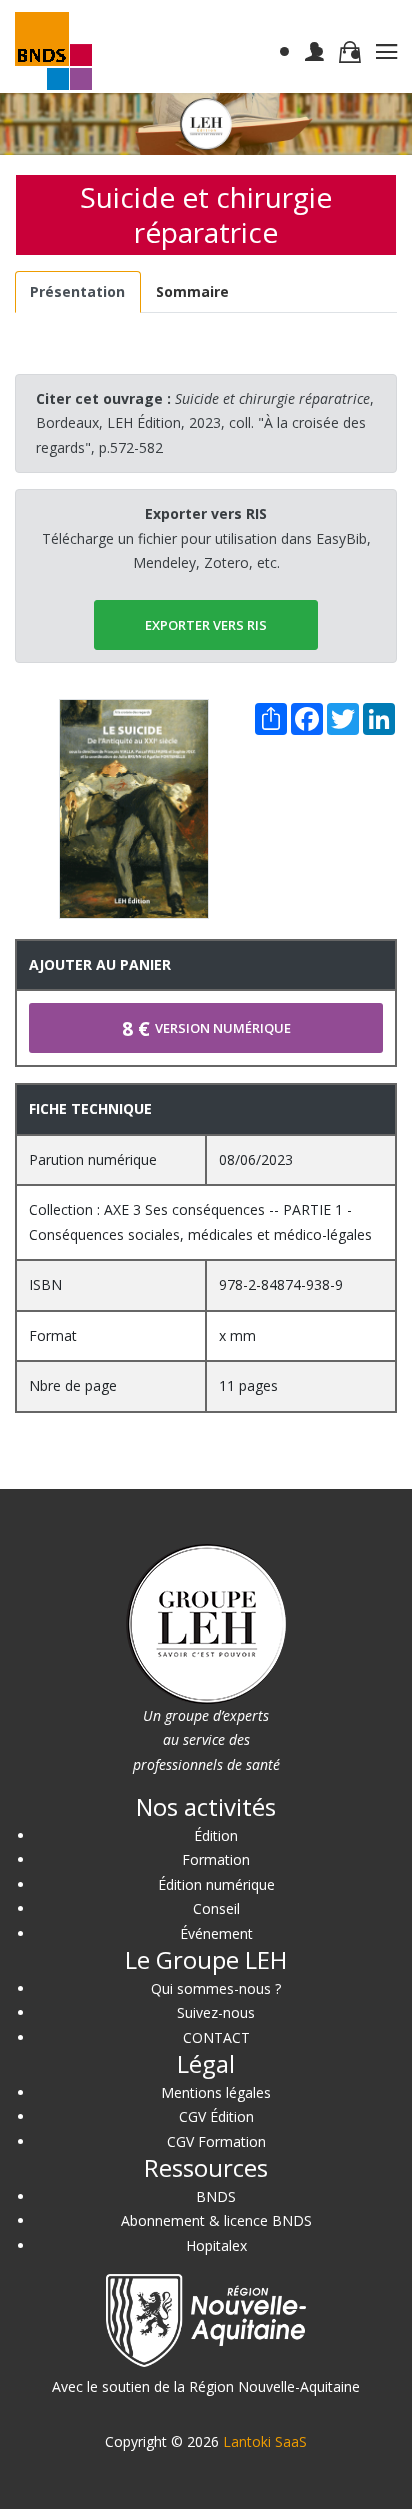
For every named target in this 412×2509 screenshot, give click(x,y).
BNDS (216, 2196)
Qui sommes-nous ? (216, 1988)
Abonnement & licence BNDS (216, 2220)
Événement (216, 1933)
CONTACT (216, 2037)
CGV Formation (216, 2141)
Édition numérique (216, 1884)
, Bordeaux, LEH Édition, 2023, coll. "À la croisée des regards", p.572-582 (205, 423)
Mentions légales (216, 2092)
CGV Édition (216, 2116)
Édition (216, 1835)
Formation (216, 1859)
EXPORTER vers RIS (206, 625)
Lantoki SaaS (265, 2441)
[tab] (78, 292)
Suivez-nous (216, 2012)
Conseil (216, 1908)
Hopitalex (216, 2245)
